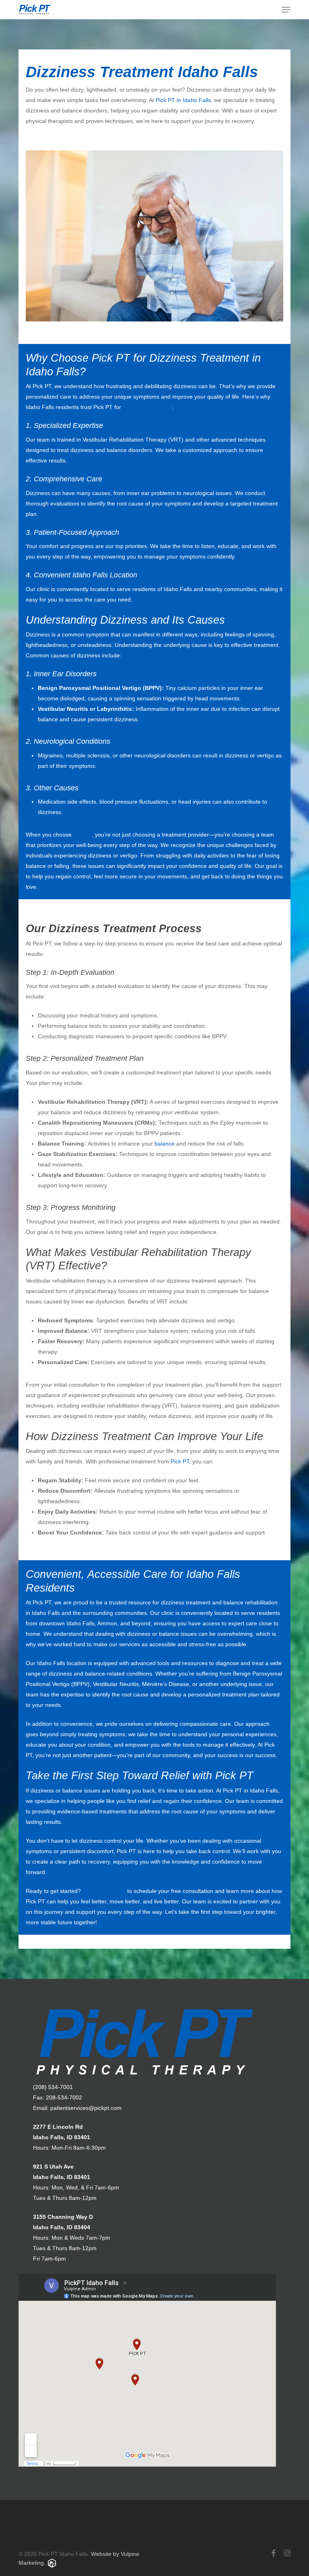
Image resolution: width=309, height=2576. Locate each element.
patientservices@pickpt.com (86, 2108)
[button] (286, 10)
